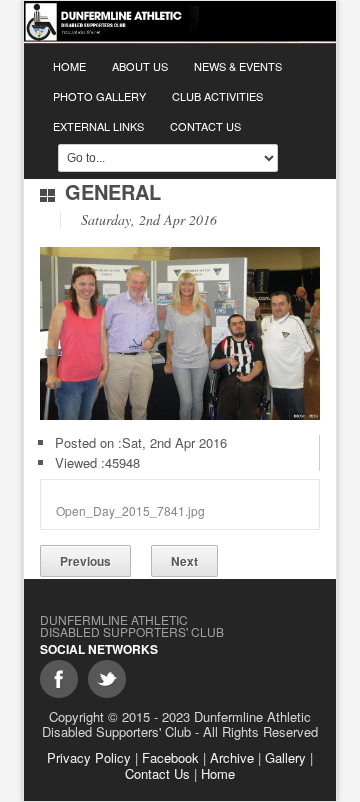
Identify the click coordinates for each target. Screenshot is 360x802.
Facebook (170, 757)
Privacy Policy (89, 757)
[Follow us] (107, 679)
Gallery (285, 757)
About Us (140, 66)
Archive (232, 757)
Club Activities (217, 96)
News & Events (238, 66)
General (113, 191)
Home (69, 66)
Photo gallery (99, 96)
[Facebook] (59, 679)
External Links (98, 126)
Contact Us (205, 126)
